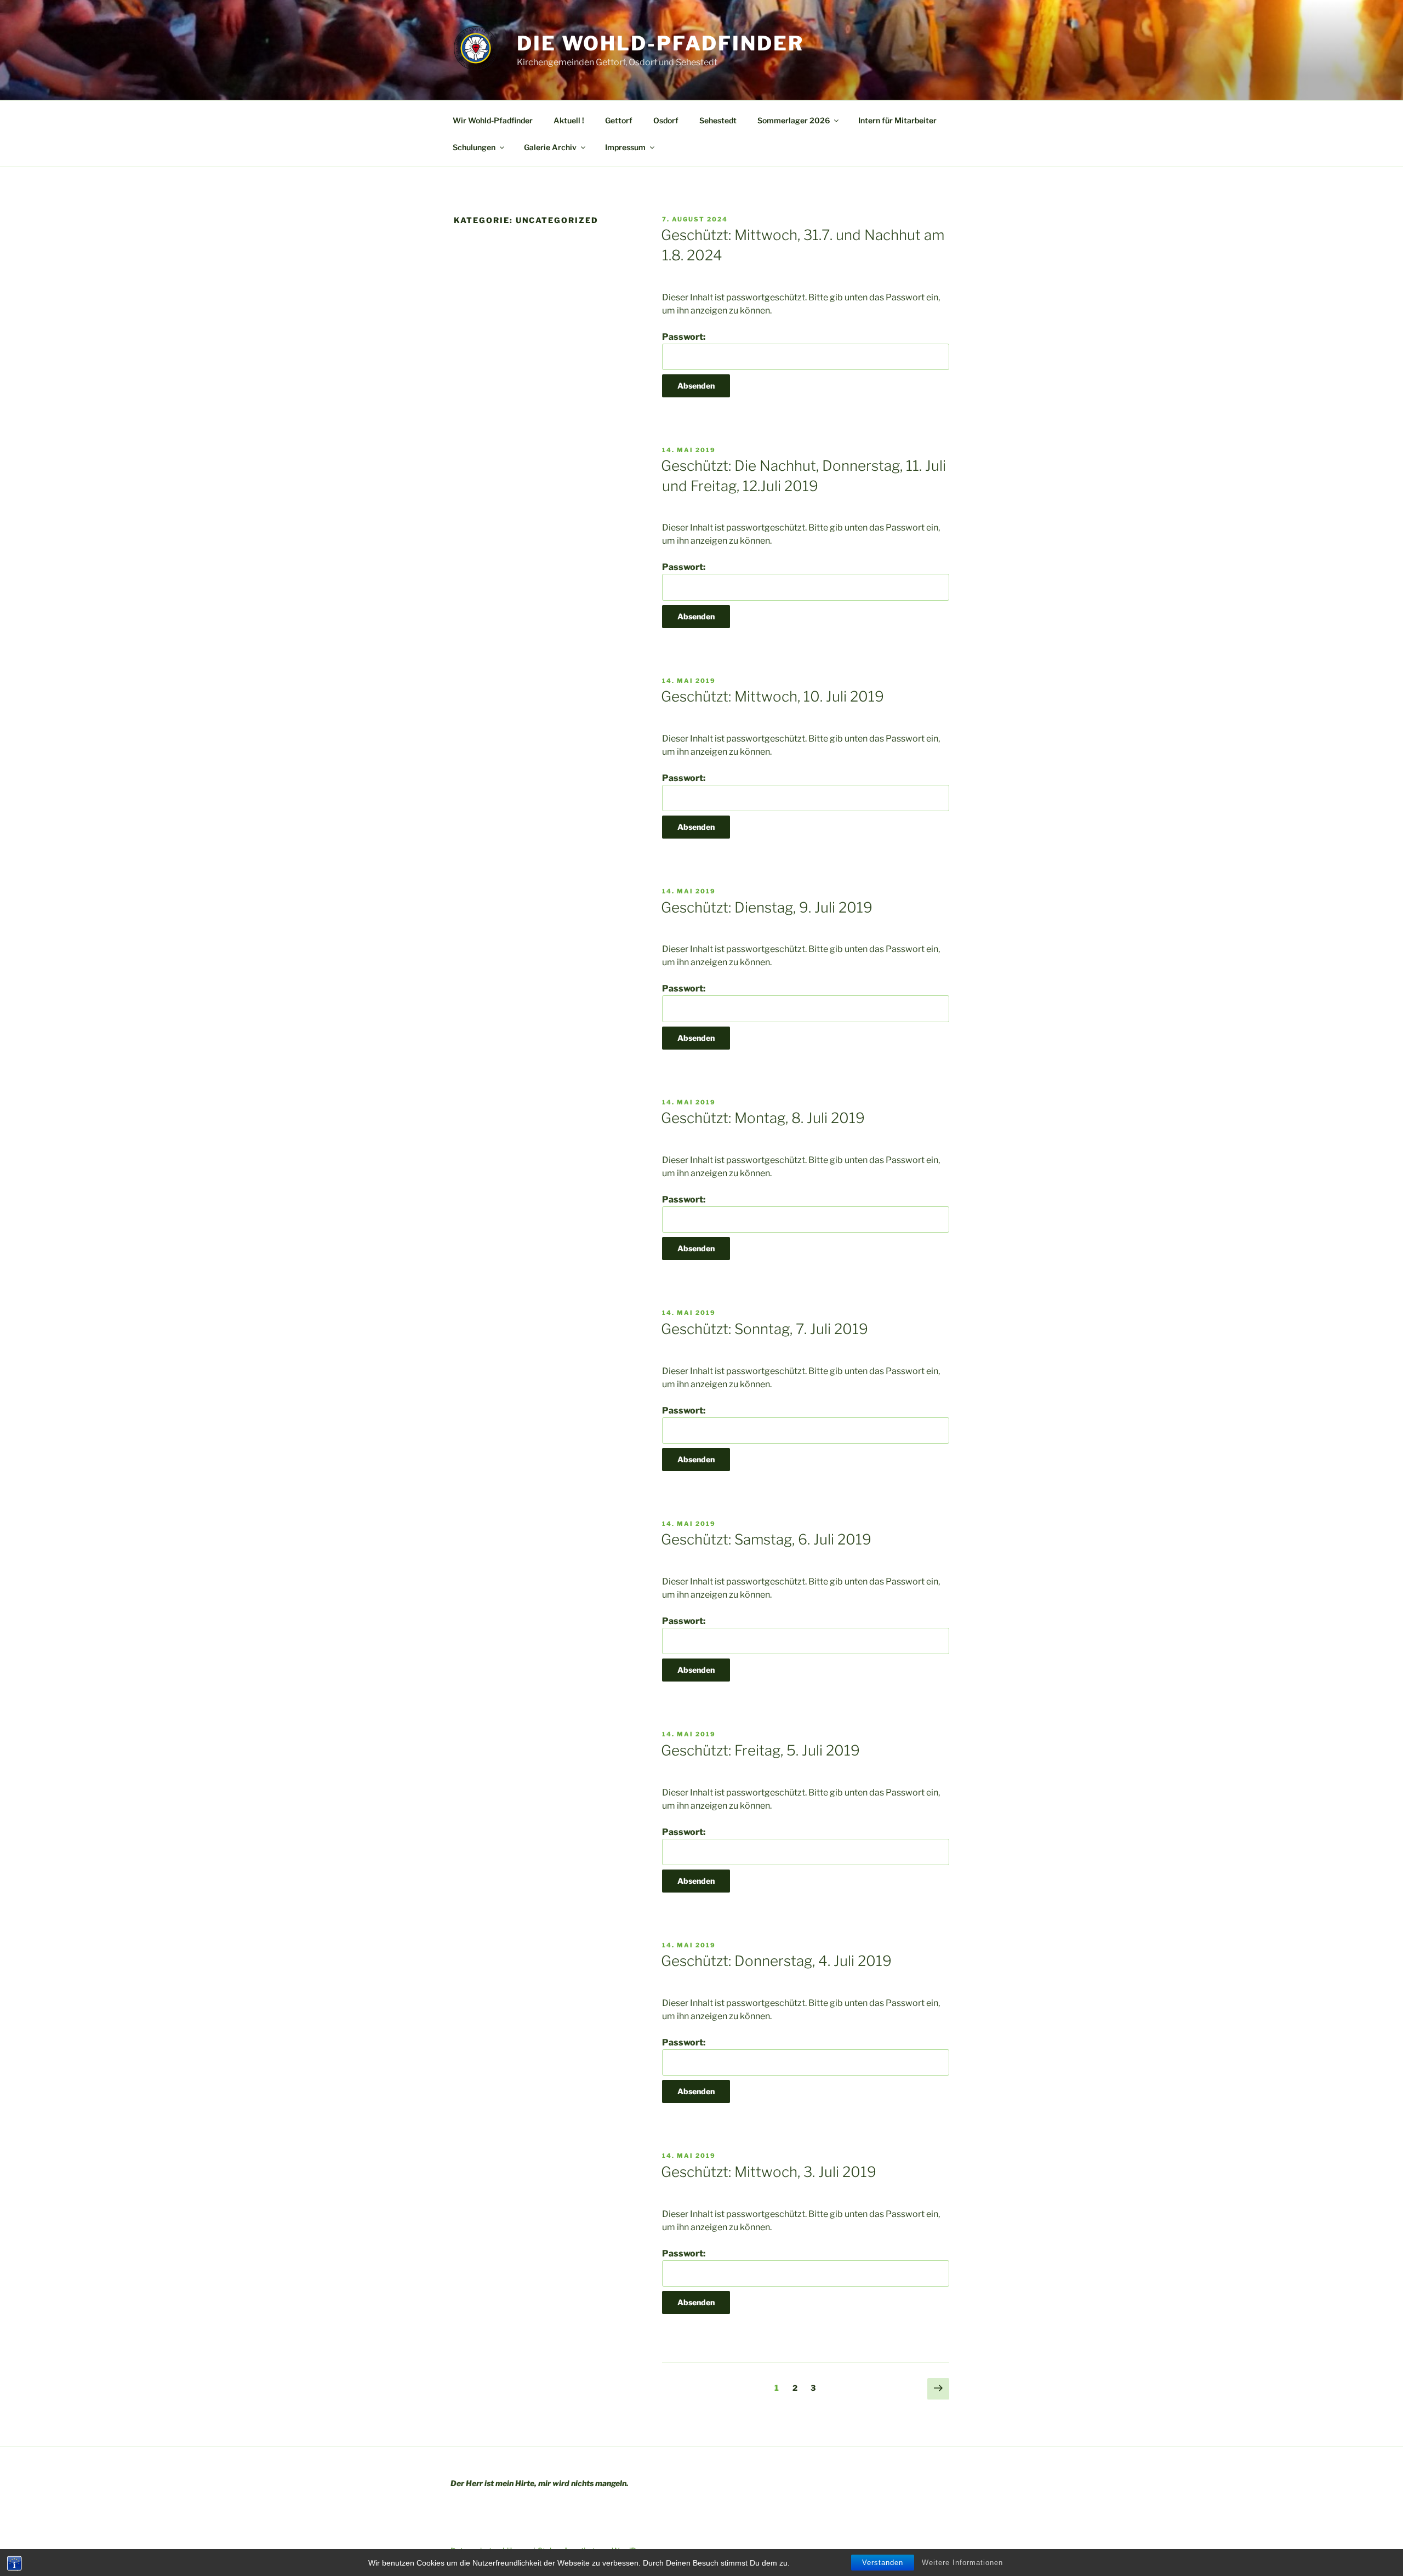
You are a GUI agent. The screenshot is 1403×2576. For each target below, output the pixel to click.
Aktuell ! (569, 120)
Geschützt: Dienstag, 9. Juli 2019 (767, 907)
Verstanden (883, 2563)
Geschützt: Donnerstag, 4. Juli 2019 (776, 1961)
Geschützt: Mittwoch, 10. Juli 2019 (772, 696)
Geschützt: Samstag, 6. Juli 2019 (766, 1539)
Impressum (625, 147)
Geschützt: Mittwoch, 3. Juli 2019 (769, 2172)
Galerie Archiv (550, 147)
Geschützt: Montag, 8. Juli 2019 (763, 1118)
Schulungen (474, 147)
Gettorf (619, 120)
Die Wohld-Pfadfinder (660, 43)
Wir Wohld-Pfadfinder (493, 120)
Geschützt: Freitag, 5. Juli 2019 (760, 1750)
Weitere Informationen (962, 2563)
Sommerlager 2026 (794, 120)
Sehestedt (718, 120)
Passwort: (684, 337)
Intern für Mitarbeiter (897, 120)
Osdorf (666, 120)
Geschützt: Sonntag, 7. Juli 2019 (765, 1329)
